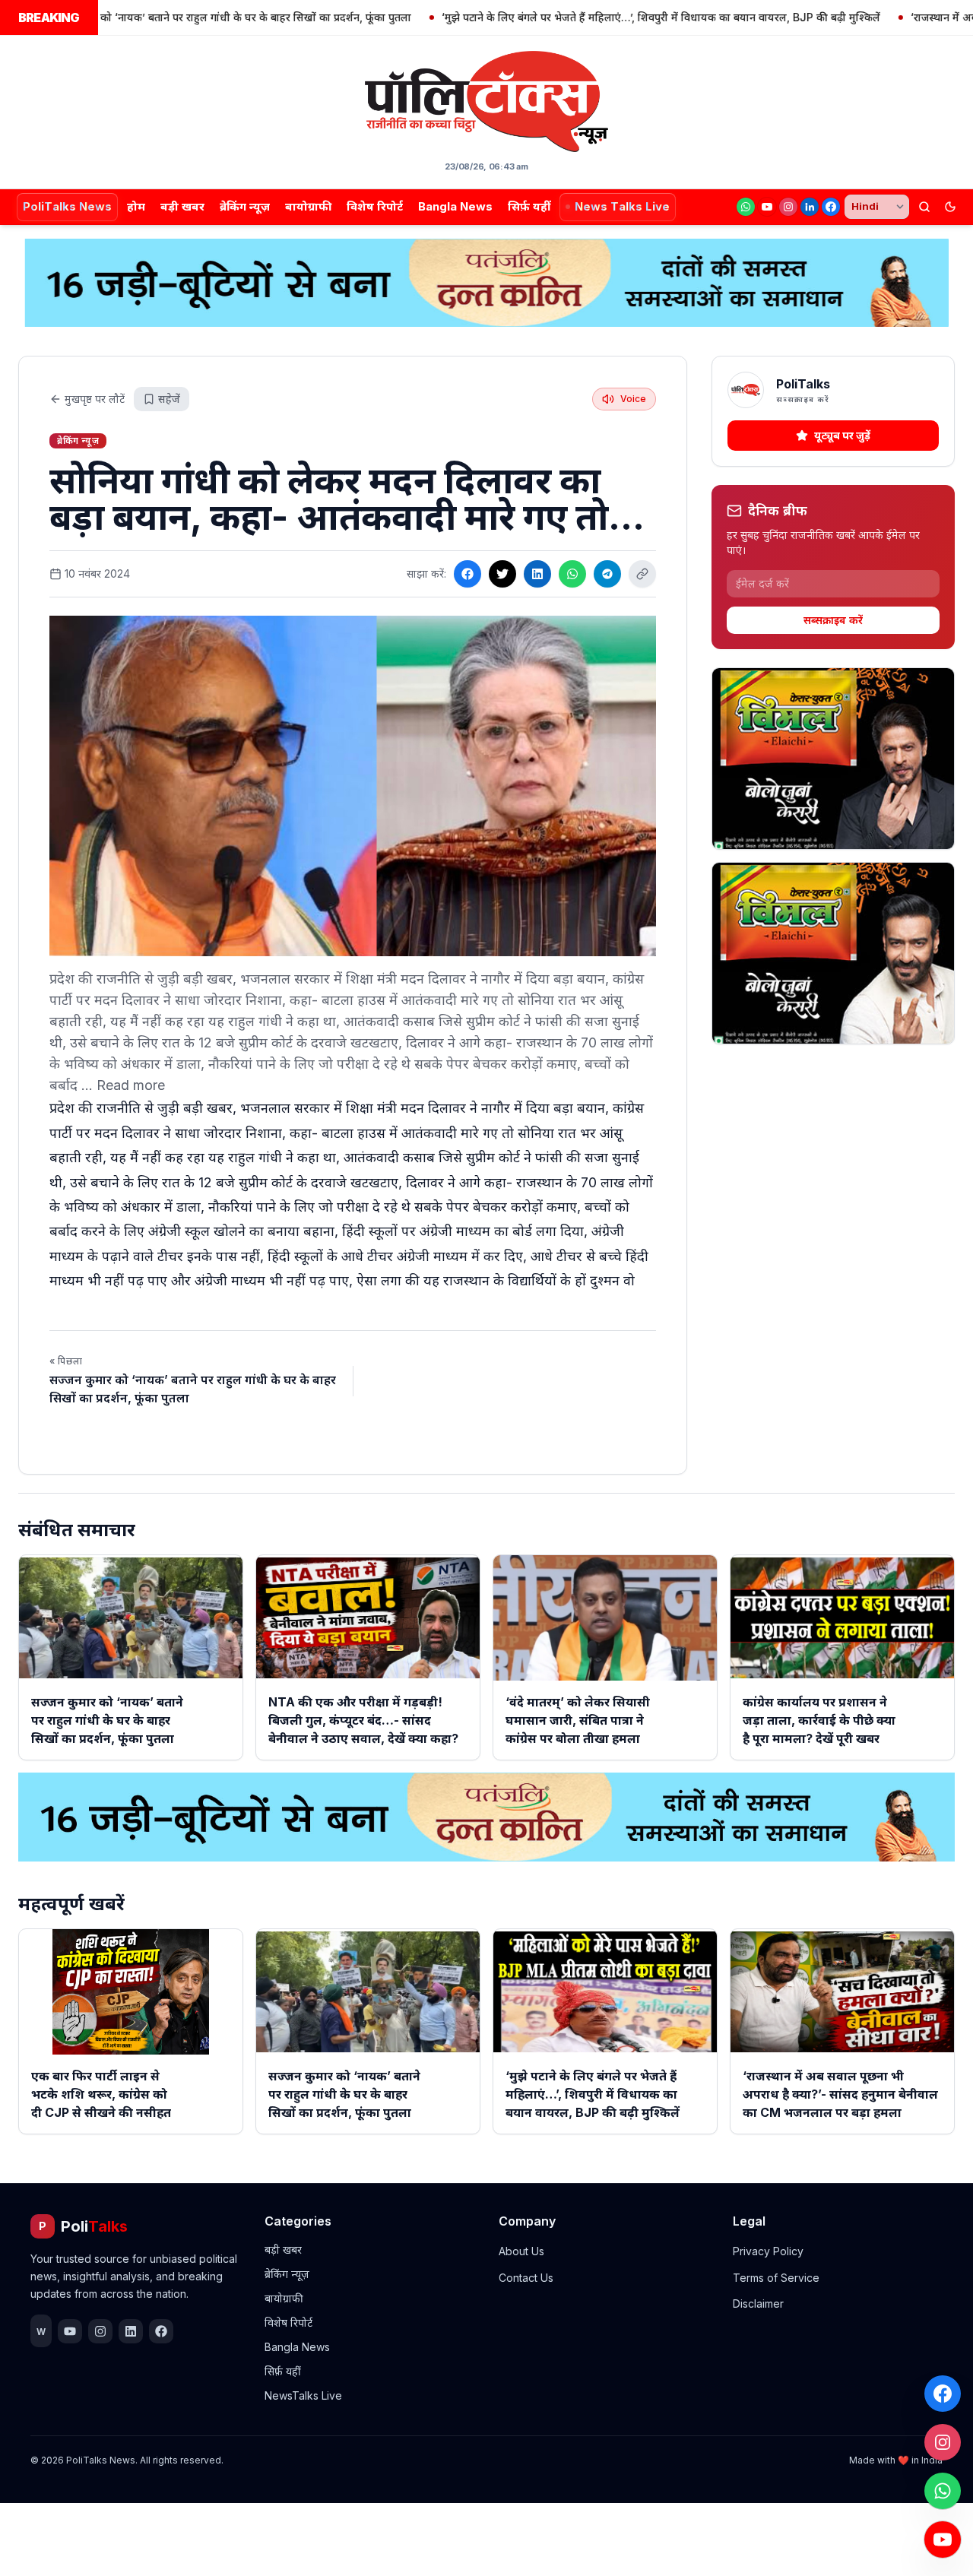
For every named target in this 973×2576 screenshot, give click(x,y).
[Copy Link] (642, 574)
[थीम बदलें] (950, 207)
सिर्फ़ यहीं (529, 206)
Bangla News (455, 206)
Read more (131, 1085)
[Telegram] (607, 574)
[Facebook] (831, 207)
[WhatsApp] (746, 207)
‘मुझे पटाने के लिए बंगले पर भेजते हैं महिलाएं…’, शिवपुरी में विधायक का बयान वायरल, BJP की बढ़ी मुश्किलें (604, 17)
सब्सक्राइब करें (833, 620)
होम (136, 206)
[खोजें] (924, 207)
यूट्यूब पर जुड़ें (842, 435)
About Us (521, 2251)
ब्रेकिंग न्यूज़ (245, 206)
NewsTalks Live (303, 2395)
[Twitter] (502, 574)
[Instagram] (788, 207)
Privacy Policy (768, 2251)
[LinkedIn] (810, 207)
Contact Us (526, 2278)
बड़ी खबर (182, 206)
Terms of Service (776, 2278)
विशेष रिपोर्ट (375, 206)
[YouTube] (767, 207)
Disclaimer (758, 2304)
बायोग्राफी (308, 206)
